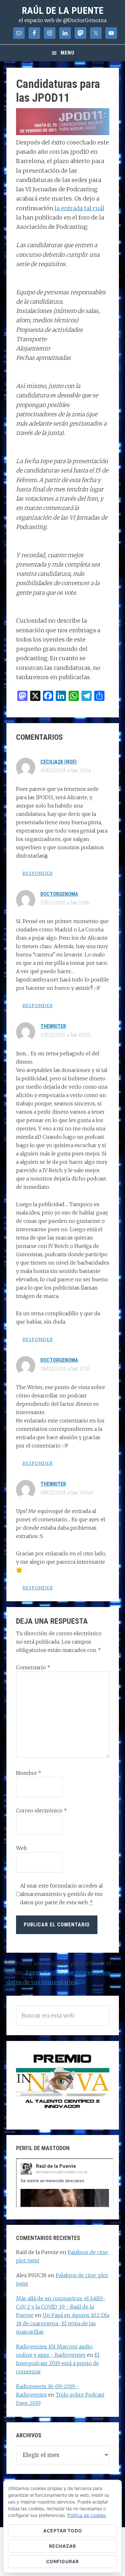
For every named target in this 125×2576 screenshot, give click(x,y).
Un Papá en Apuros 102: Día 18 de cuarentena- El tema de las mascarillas (63, 2323)
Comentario (33, 1667)
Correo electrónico (42, 1811)
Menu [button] (67, 53)
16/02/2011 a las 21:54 (66, 770)
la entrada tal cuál (79, 208)
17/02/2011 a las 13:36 (65, 903)
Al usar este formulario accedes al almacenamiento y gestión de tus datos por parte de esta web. (62, 1894)
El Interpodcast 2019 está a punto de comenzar (58, 2363)
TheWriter (53, 1026)
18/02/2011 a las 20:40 (67, 1492)
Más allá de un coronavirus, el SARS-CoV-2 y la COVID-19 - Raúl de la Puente (61, 2307)
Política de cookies (87, 2515)
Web (21, 1848)
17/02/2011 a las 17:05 (65, 1035)
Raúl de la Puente (63, 10)
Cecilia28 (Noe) (58, 762)
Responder (38, 873)
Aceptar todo (63, 2531)
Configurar (63, 2561)
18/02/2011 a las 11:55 (65, 1369)
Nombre (29, 1773)
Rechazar (63, 2546)
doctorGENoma (59, 894)
